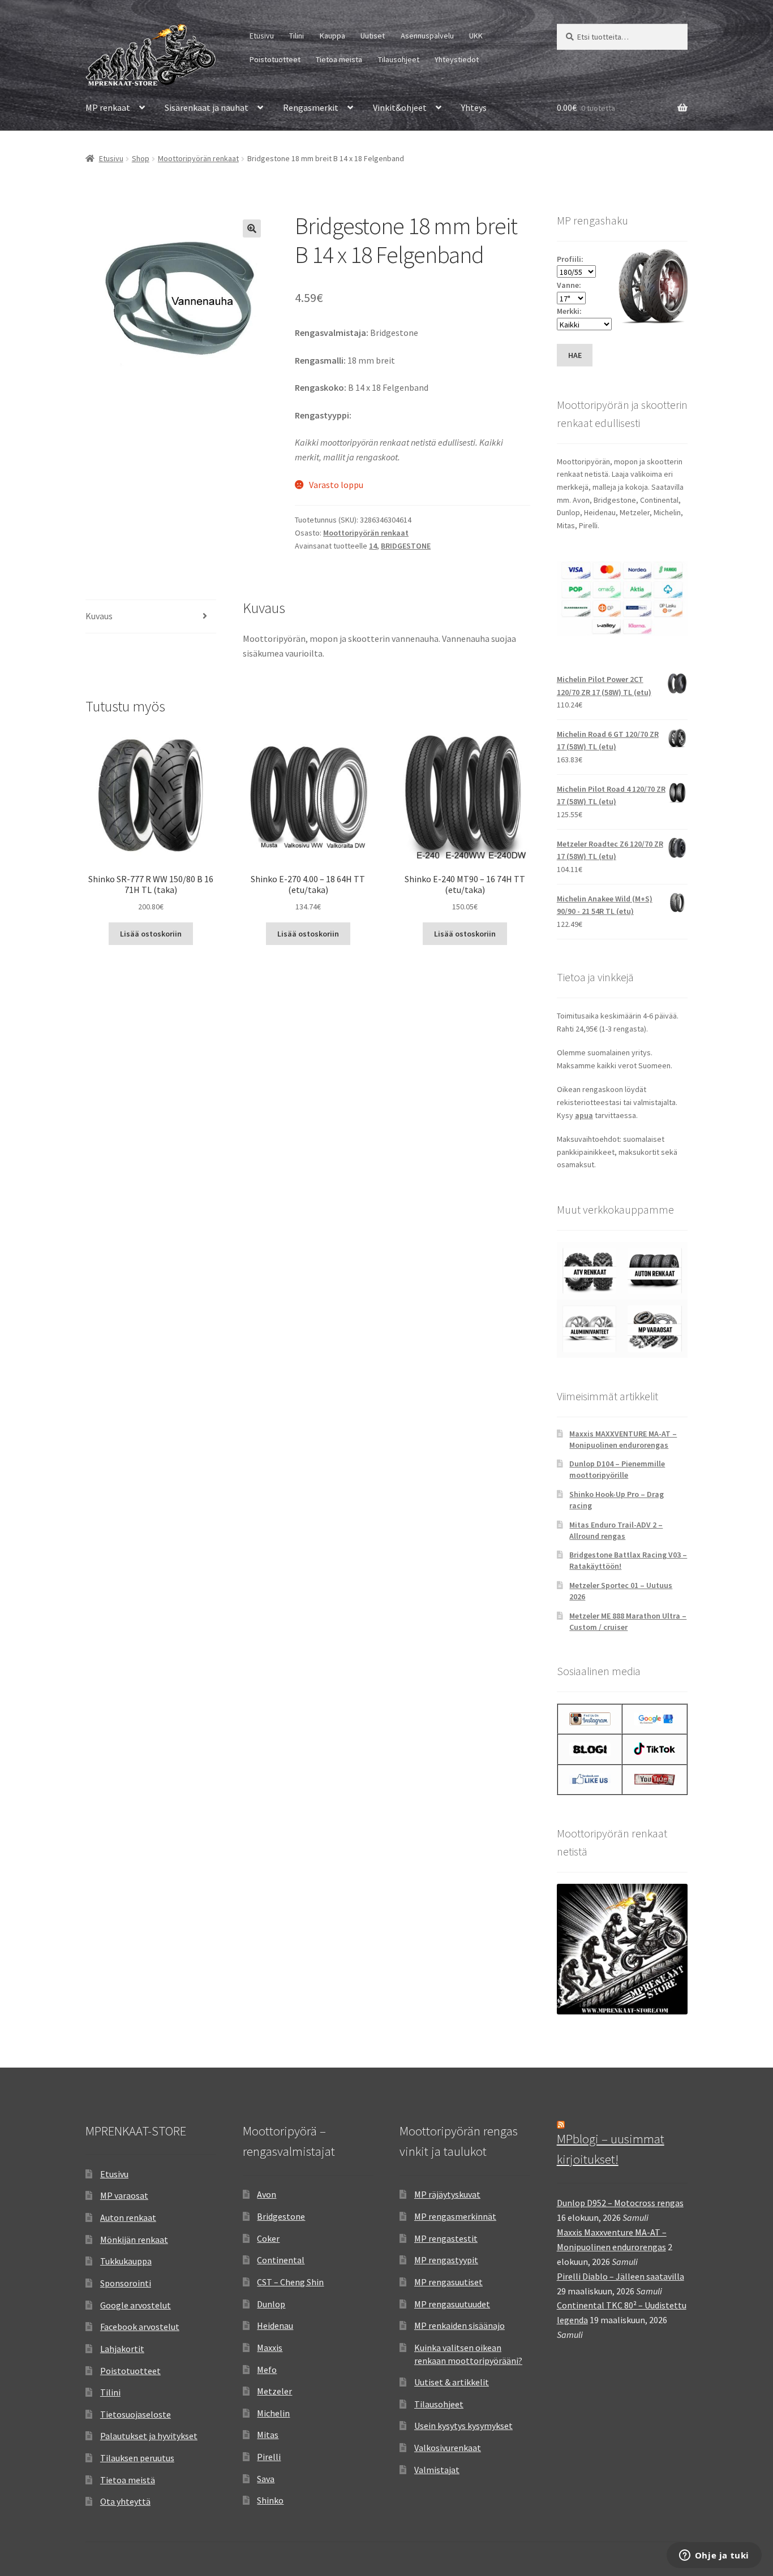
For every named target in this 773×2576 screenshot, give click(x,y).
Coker (268, 2238)
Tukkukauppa (126, 2261)
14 (373, 546)
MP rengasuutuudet (452, 2304)
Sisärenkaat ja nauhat (207, 107)
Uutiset (373, 36)
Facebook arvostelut (140, 2327)
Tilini (297, 36)
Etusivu (262, 36)
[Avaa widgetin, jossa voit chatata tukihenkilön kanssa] (714, 2556)
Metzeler (274, 2391)
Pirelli (269, 2457)
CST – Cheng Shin (290, 2282)
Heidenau (275, 2325)
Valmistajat (437, 2470)
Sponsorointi (126, 2283)
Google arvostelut (136, 2305)
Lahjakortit (122, 2349)
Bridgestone (281, 2216)
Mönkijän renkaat (134, 2240)
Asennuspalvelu (427, 36)
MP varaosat (124, 2195)
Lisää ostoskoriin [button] (151, 934)
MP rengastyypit (446, 2260)
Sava (266, 2479)
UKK (476, 36)
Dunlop (271, 2304)
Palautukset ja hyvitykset (149, 2436)
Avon (267, 2194)
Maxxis (270, 2348)
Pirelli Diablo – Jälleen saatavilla (620, 2276)
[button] (252, 228)
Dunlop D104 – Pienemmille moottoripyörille (617, 1469)
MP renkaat (108, 107)
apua (584, 1115)
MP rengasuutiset (448, 2282)
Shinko (270, 2500)
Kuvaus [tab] (99, 616)
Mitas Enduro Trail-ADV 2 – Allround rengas (616, 1530)
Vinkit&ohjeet (400, 107)
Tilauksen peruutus (137, 2458)
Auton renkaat (128, 2217)
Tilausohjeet (399, 59)
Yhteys (474, 107)
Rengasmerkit (311, 107)
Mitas (268, 2435)
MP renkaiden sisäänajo (459, 2325)
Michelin (273, 2413)
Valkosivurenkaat (448, 2448)
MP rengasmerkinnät (455, 2216)
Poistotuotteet (275, 59)
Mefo (267, 2370)
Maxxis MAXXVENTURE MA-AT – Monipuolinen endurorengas (623, 1439)
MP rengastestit (446, 2238)
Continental (281, 2260)
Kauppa (332, 36)
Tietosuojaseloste (136, 2414)
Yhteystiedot (457, 59)
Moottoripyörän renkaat (198, 158)
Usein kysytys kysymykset (463, 2426)
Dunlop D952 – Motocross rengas (620, 2203)
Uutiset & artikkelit (452, 2382)
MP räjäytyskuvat (447, 2194)
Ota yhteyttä (125, 2501)
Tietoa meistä (339, 59)
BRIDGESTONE (406, 546)
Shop (141, 158)
